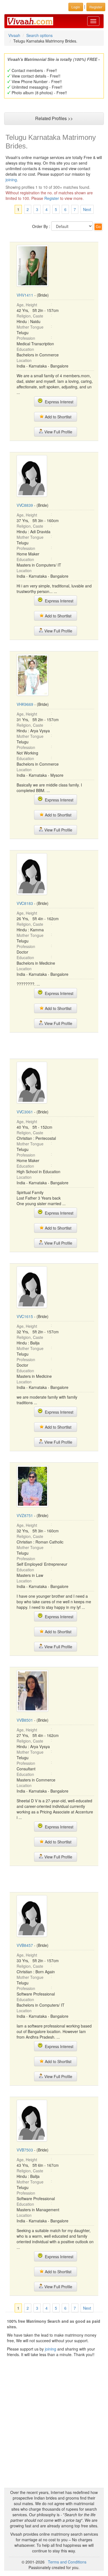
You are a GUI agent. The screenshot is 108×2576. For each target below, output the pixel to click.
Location (24, 360)
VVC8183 (25, 903)
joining (11, 180)
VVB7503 (25, 2150)
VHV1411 (25, 295)
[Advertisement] (54, 1045)
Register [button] (96, 7)
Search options (39, 35)
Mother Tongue (30, 327)
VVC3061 (25, 1112)
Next (87, 209)
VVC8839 (25, 505)
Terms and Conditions (67, 2562)
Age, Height (27, 305)
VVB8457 (25, 1945)
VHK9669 (25, 704)
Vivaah (14, 35)
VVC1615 (25, 1316)
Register (52, 198)
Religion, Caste (30, 316)
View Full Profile (58, 432)
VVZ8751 (25, 1515)
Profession (26, 338)
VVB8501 (25, 1720)
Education (25, 349)
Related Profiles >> (54, 118)
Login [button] (76, 7)
